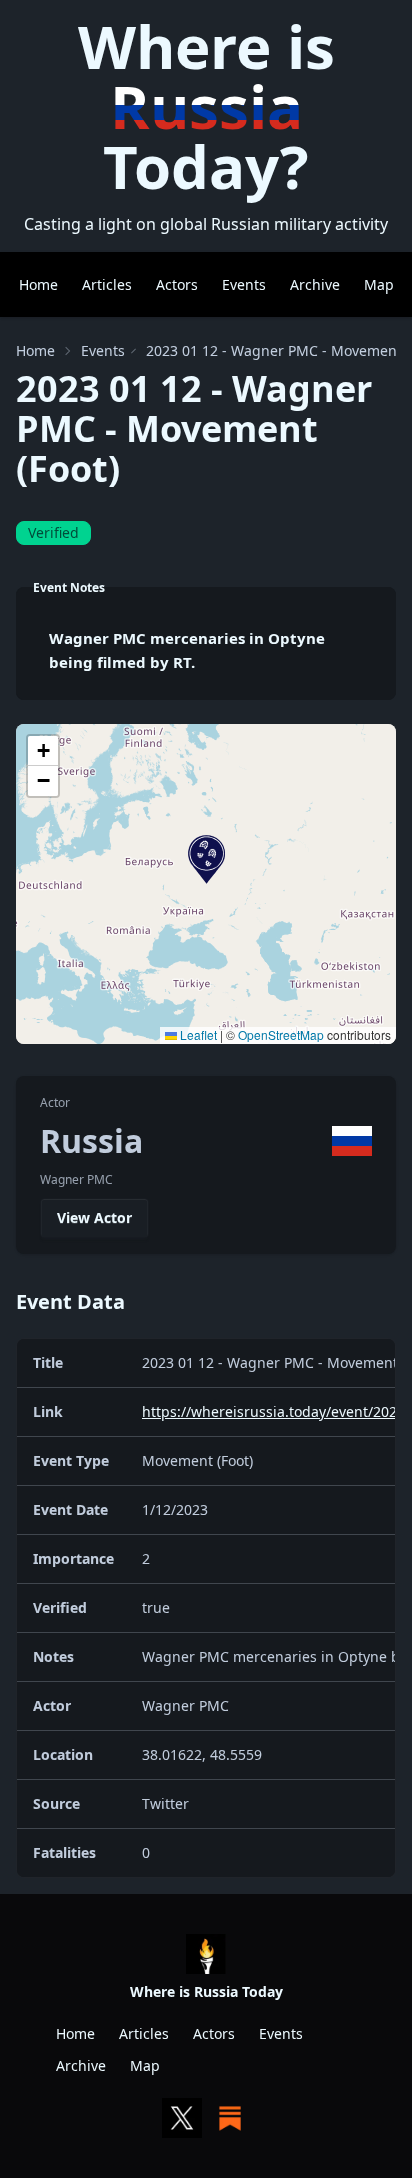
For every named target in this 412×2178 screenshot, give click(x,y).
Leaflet (197, 1034)
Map (379, 284)
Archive (315, 284)
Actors (177, 284)
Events (244, 284)
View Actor (94, 1217)
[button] (206, 859)
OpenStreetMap (281, 1034)
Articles (107, 284)
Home (38, 284)
